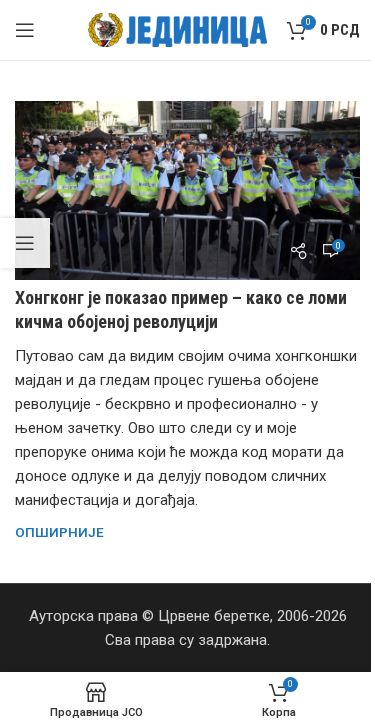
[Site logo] (177, 29)
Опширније (59, 532)
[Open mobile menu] (25, 30)
